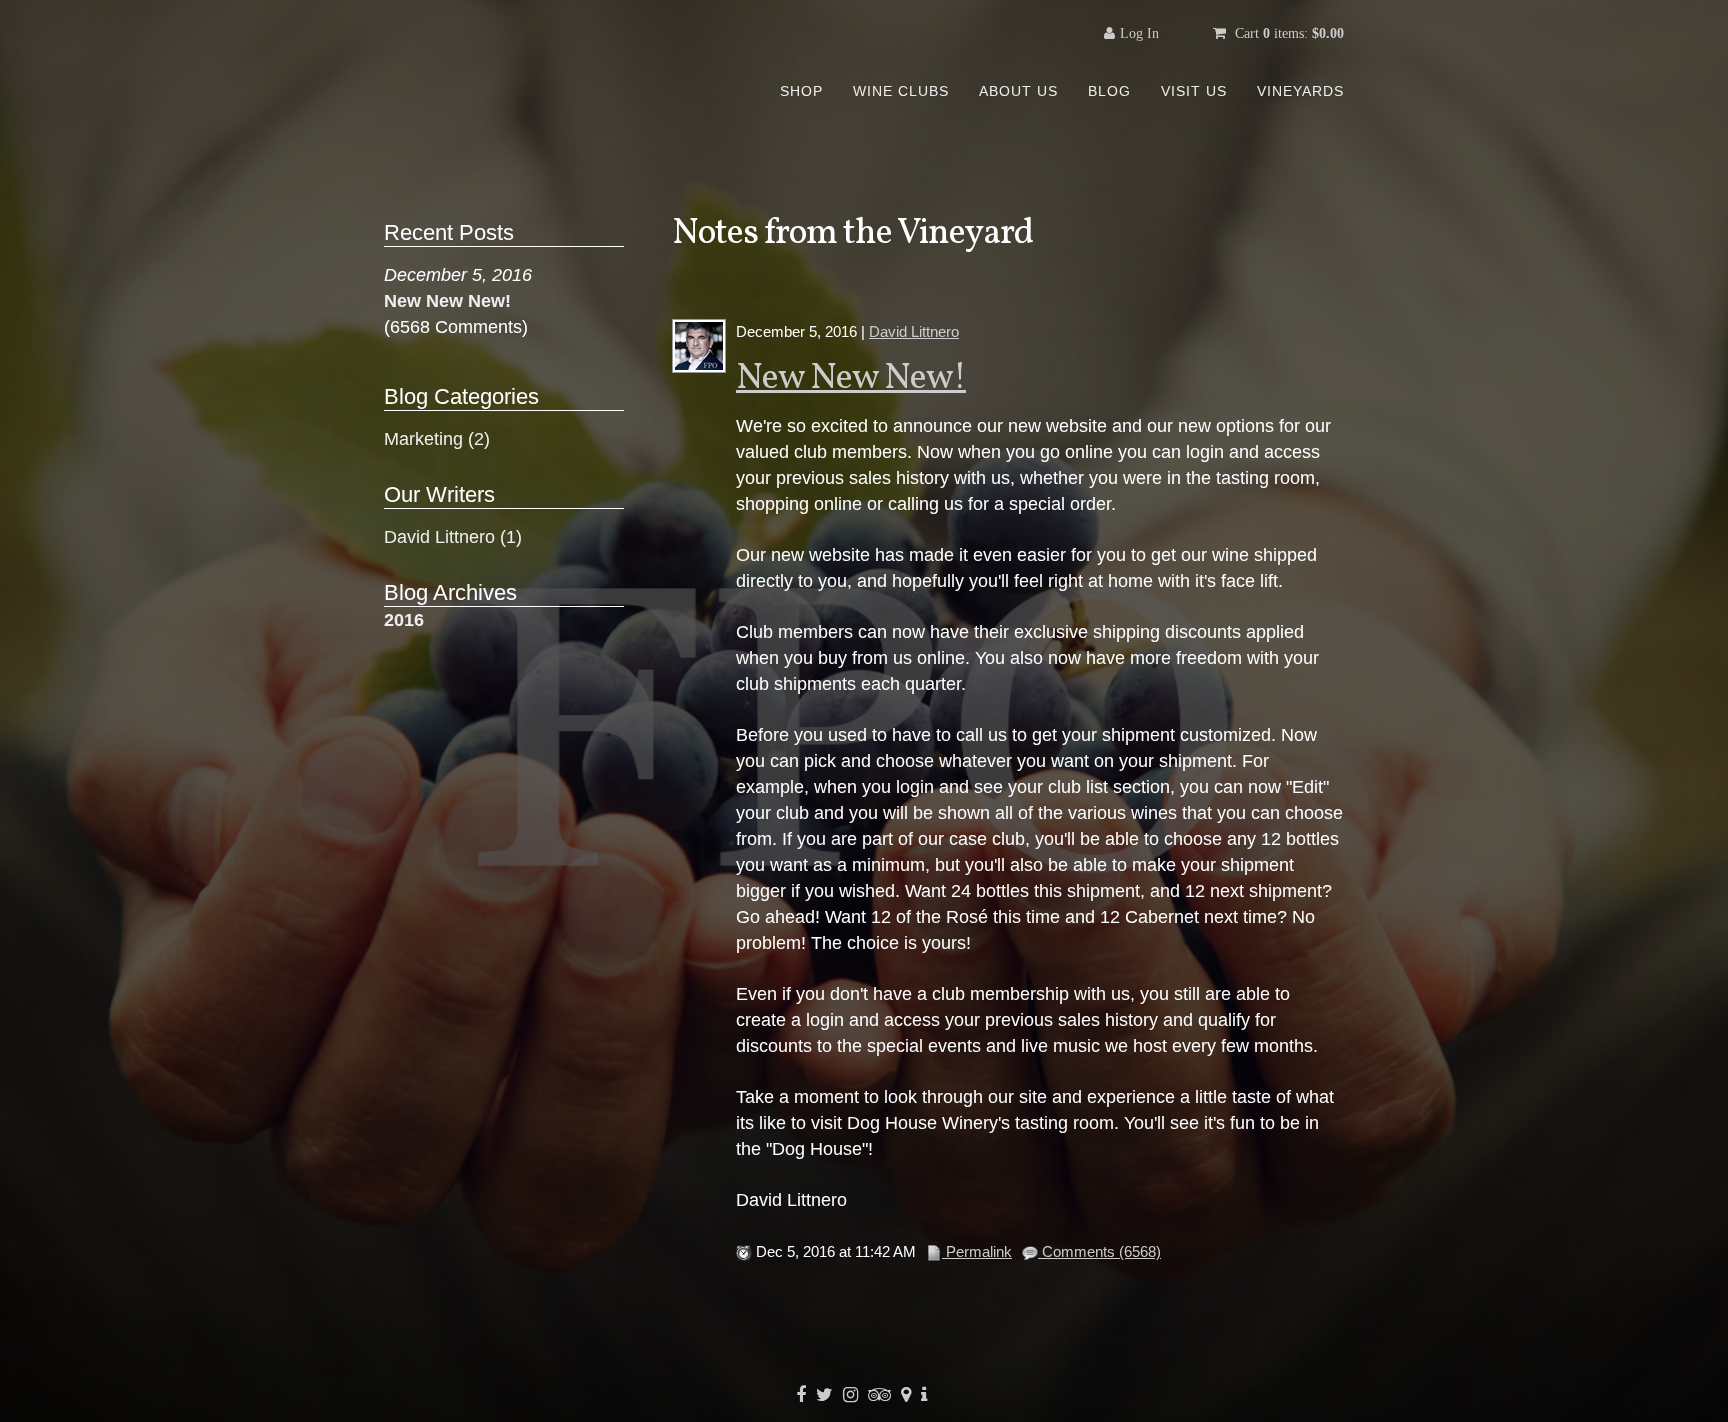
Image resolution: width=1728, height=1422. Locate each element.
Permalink (977, 1251)
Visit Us (1194, 91)
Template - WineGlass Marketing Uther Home (539, 75)
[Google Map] (908, 1395)
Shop (801, 91)
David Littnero (914, 331)
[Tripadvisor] (882, 1395)
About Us (1018, 91)
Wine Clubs (901, 91)
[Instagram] (853, 1395)
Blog (1109, 91)
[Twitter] (827, 1395)
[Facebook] (803, 1395)
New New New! (851, 379)
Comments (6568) (1099, 1251)
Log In (1139, 33)
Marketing (437, 439)
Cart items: (1287, 33)
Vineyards (1300, 91)
